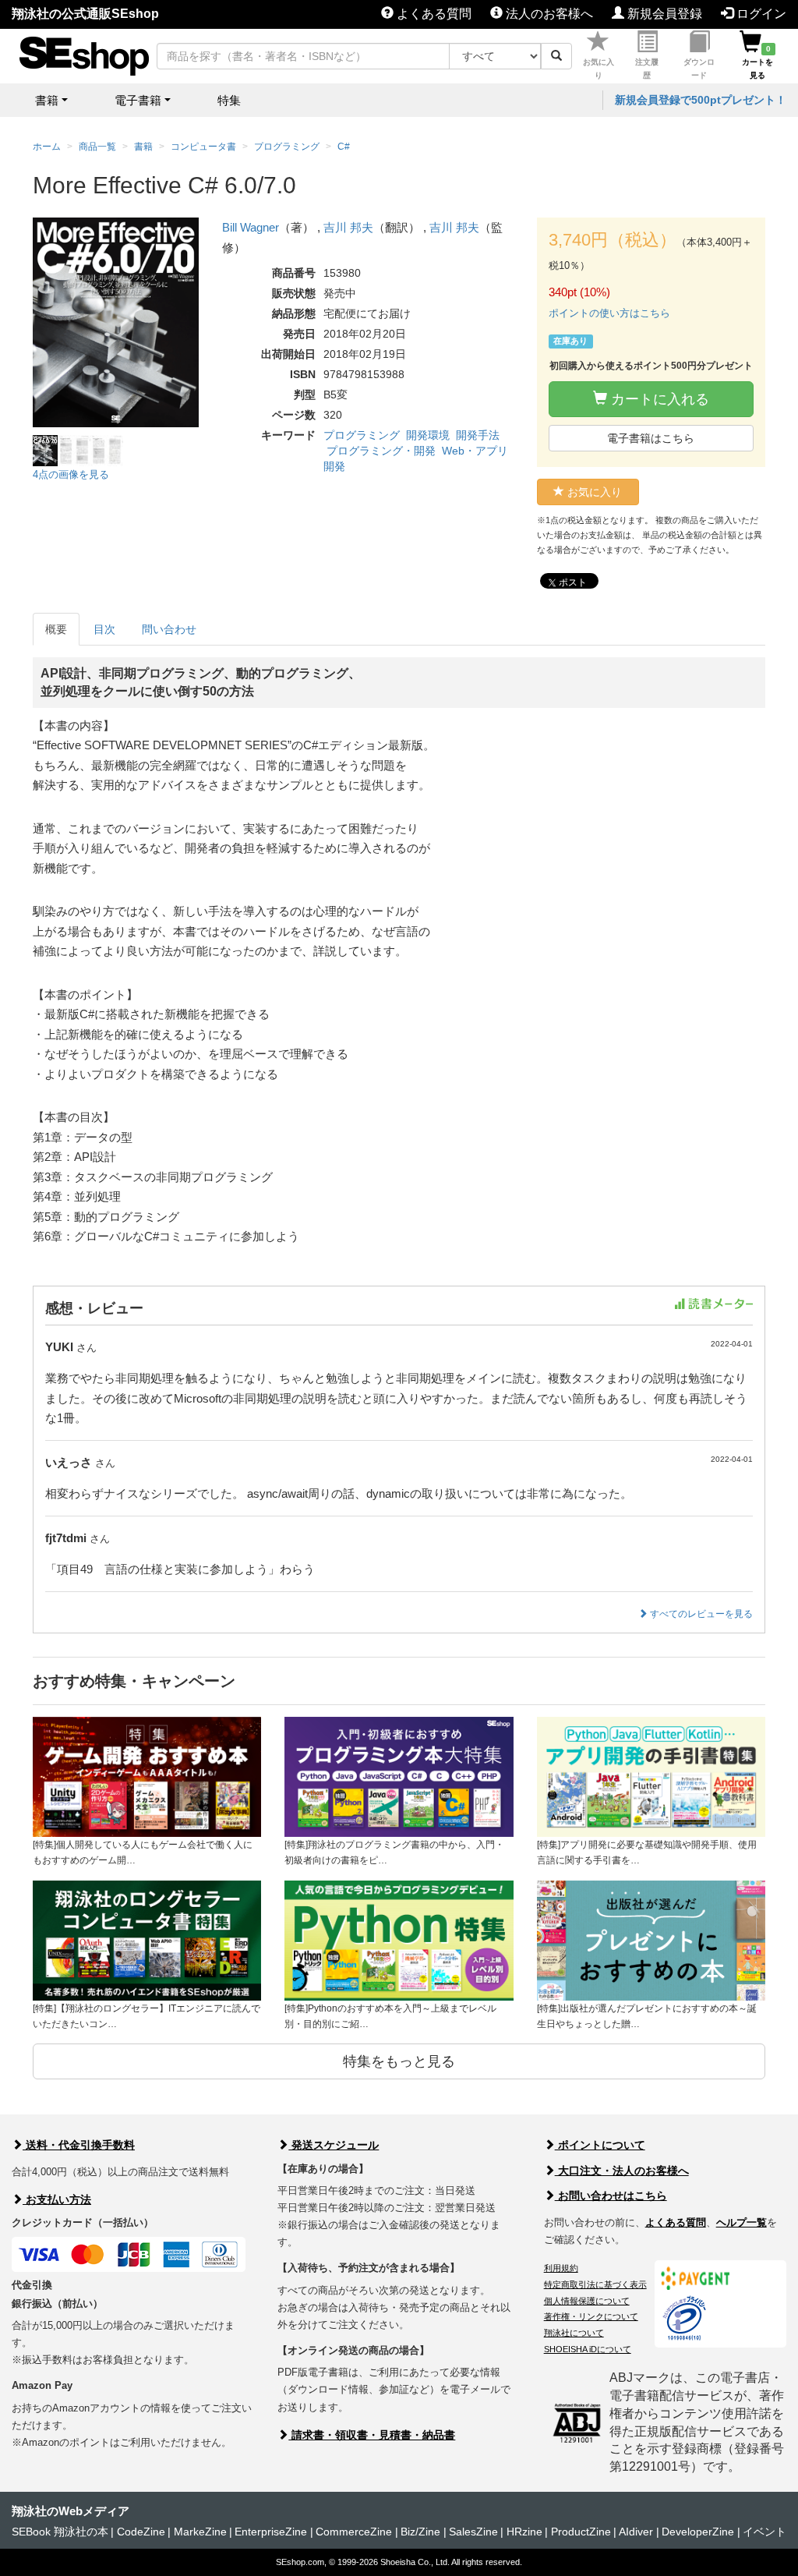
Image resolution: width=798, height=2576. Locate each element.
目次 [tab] (104, 629)
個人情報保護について (587, 2301)
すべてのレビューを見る (700, 1614)
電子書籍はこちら (651, 438)
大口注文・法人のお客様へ (622, 2171)
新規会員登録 (663, 14)
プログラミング (362, 435)
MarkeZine (200, 2532)
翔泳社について (574, 2333)
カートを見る (757, 62)
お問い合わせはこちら (611, 2196)
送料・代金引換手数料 (79, 2145)
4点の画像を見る (71, 474)
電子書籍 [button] (138, 100)
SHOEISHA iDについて (588, 2349)
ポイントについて (600, 2145)
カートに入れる (658, 399)
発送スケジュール (334, 2145)
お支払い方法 (57, 2199)
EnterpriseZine (271, 2532)
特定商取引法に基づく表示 (595, 2284)
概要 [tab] (56, 629)
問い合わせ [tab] (169, 629)
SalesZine (473, 2532)
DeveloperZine (698, 2532)
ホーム (47, 147)
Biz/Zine (420, 2532)
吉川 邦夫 (348, 227)
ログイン (760, 14)
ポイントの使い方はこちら (609, 313)
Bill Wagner (251, 227)
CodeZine (141, 2532)
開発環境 (428, 435)
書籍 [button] (47, 100)
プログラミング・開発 (381, 451)
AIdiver (636, 2532)
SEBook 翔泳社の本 (60, 2532)
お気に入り (598, 69)
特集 (229, 100)
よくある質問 (433, 14)
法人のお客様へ (548, 14)
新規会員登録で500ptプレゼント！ (701, 100)
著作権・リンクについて (591, 2316)
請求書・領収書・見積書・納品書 (372, 2435)
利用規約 (561, 2268)
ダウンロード (699, 69)
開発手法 (478, 435)
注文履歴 (647, 69)
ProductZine (581, 2532)
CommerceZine (354, 2532)
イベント (764, 2532)
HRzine (524, 2532)
